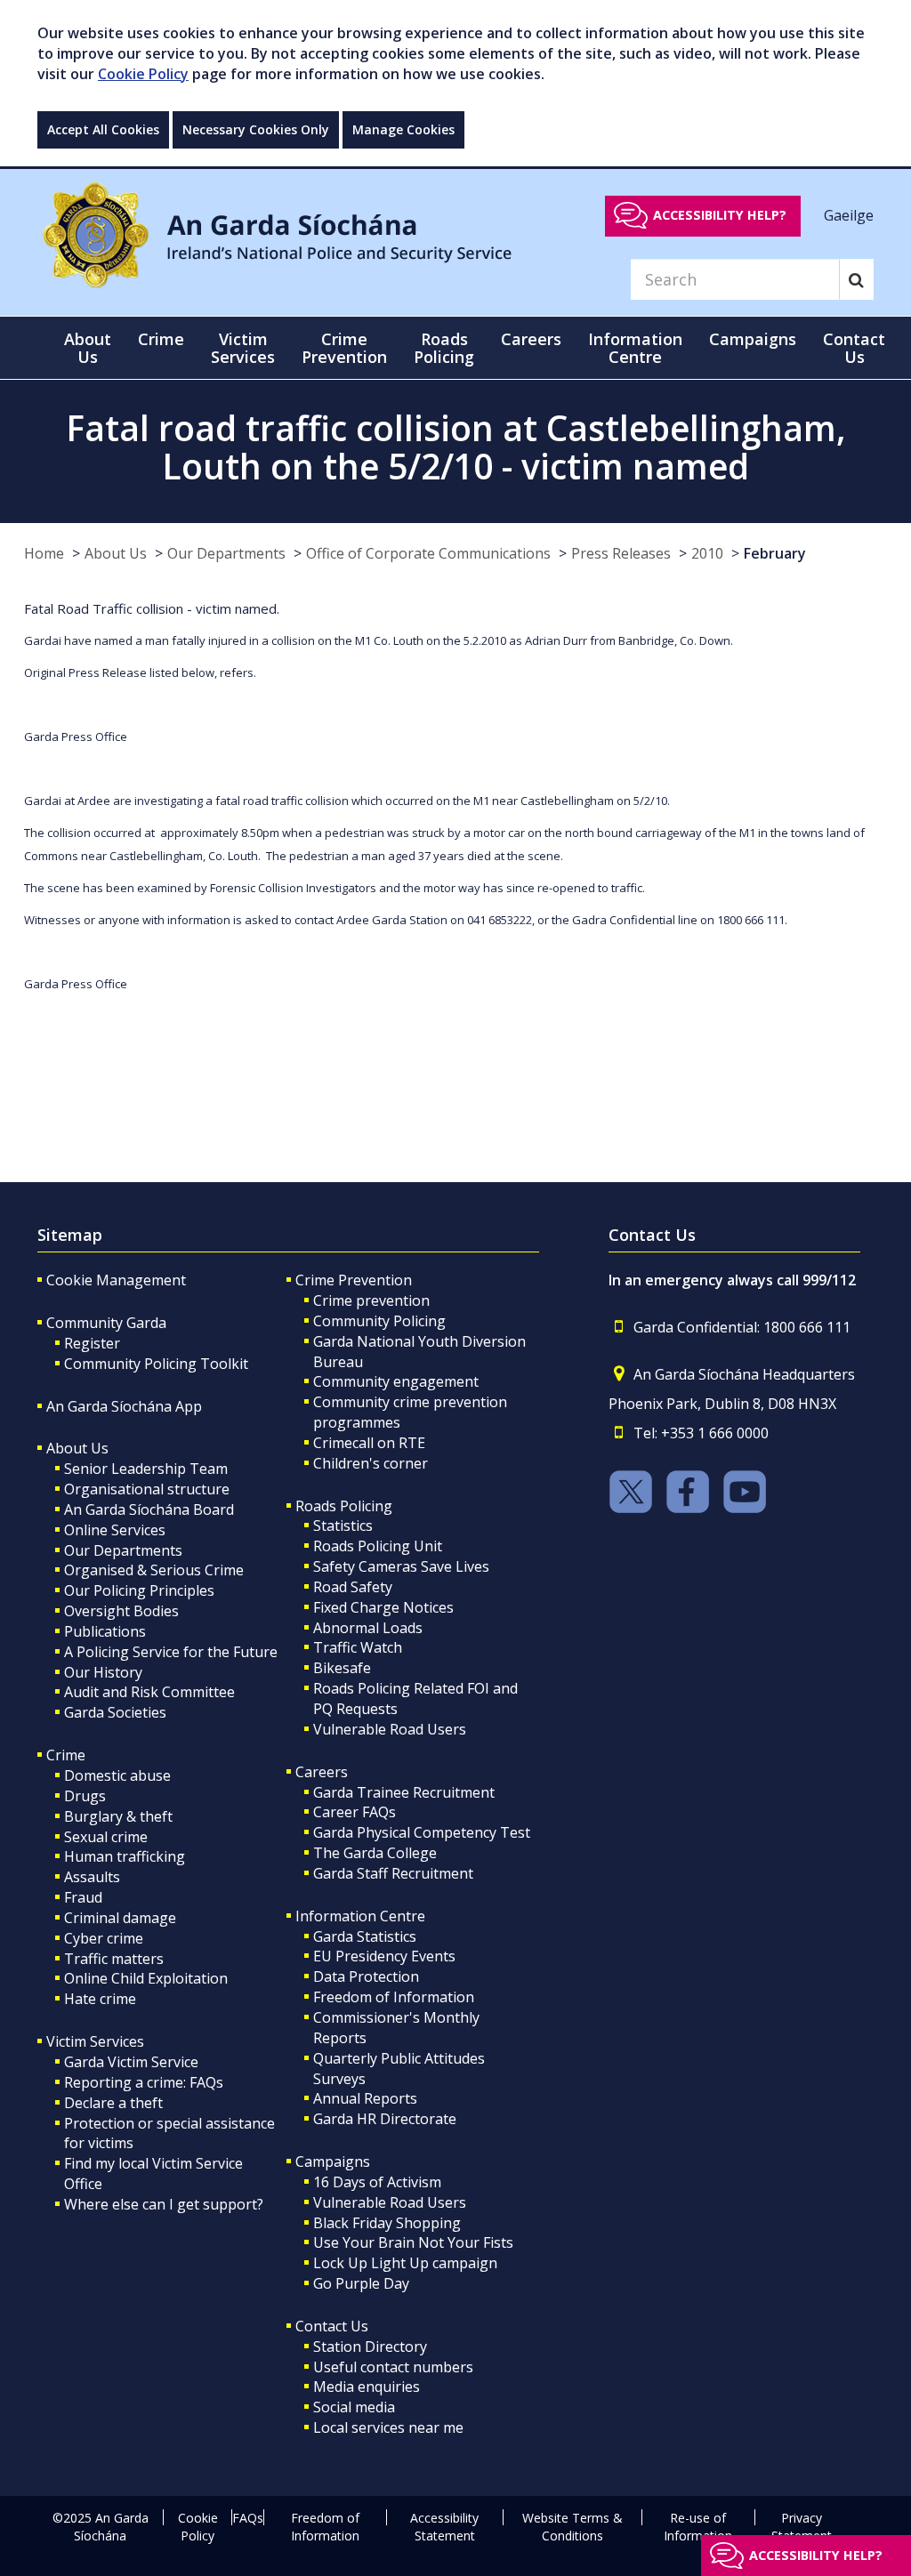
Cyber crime (104, 1938)
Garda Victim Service (131, 2062)
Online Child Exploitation (146, 1978)
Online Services (115, 1530)
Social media (354, 2407)
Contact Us (332, 2326)
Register (92, 1343)
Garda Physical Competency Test (422, 1832)
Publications (105, 1631)
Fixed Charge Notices (383, 1607)
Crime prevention (371, 1300)
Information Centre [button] (635, 348)
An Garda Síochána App (124, 1406)
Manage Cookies (403, 129)
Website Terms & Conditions (572, 2527)
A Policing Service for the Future (171, 1652)
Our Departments (226, 553)
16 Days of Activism (377, 2182)
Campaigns (333, 2161)
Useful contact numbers (393, 2367)
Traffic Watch (358, 1647)
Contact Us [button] (854, 348)
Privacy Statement (802, 2527)
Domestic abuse (117, 1775)
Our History (103, 1672)
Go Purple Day (361, 2283)
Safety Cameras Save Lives (401, 1566)
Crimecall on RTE (369, 1443)
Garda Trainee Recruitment (404, 1792)
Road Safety (353, 1587)
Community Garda (106, 1323)
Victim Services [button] (243, 348)
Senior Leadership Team (146, 1469)
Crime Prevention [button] (344, 348)
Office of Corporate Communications (428, 553)
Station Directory (370, 2347)
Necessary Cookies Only (256, 129)
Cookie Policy (143, 74)
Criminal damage (120, 1918)
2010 (707, 553)
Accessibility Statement (444, 2527)
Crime (66, 1755)
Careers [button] (531, 339)
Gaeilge (849, 214)
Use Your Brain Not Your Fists (413, 2242)
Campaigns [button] (753, 339)
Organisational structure (147, 1489)
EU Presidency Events (384, 1956)
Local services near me (388, 2427)
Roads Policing (344, 1506)
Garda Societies (115, 1712)
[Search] (856, 279)
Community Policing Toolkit (156, 1364)
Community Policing (379, 1321)
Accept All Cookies (103, 129)
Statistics (343, 1525)
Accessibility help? (720, 215)
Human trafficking (125, 1856)
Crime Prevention (354, 1280)
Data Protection (366, 1976)
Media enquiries (367, 2387)
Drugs (85, 1796)
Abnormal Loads (368, 1628)
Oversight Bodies (121, 1611)
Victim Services (95, 2041)
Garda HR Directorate (385, 2119)
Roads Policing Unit (378, 1546)
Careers (322, 1772)
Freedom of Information (394, 1997)
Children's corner (371, 1463)
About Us (116, 553)
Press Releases (621, 553)
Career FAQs (355, 1812)
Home (44, 553)
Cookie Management (116, 1280)
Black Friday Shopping (387, 2223)
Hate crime (100, 1999)
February (775, 553)
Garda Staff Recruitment (393, 1873)
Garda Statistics (365, 1936)
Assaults (92, 1877)
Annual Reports (365, 2098)
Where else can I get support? (164, 2204)
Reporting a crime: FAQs (144, 2082)
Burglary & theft (118, 1816)
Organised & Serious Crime (154, 1570)
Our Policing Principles (139, 1590)
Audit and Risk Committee (149, 1692)
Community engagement (396, 1381)
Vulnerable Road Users (390, 1729)
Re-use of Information (698, 2527)
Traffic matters (114, 1959)
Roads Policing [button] (444, 348)
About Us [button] (88, 348)
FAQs (248, 2518)
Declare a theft (113, 2103)
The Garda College (375, 1853)
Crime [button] (161, 339)
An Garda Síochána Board (149, 1509)
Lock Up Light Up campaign (405, 2263)
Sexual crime (106, 1837)
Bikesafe (342, 1668)
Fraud (83, 1897)
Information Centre (360, 1916)
